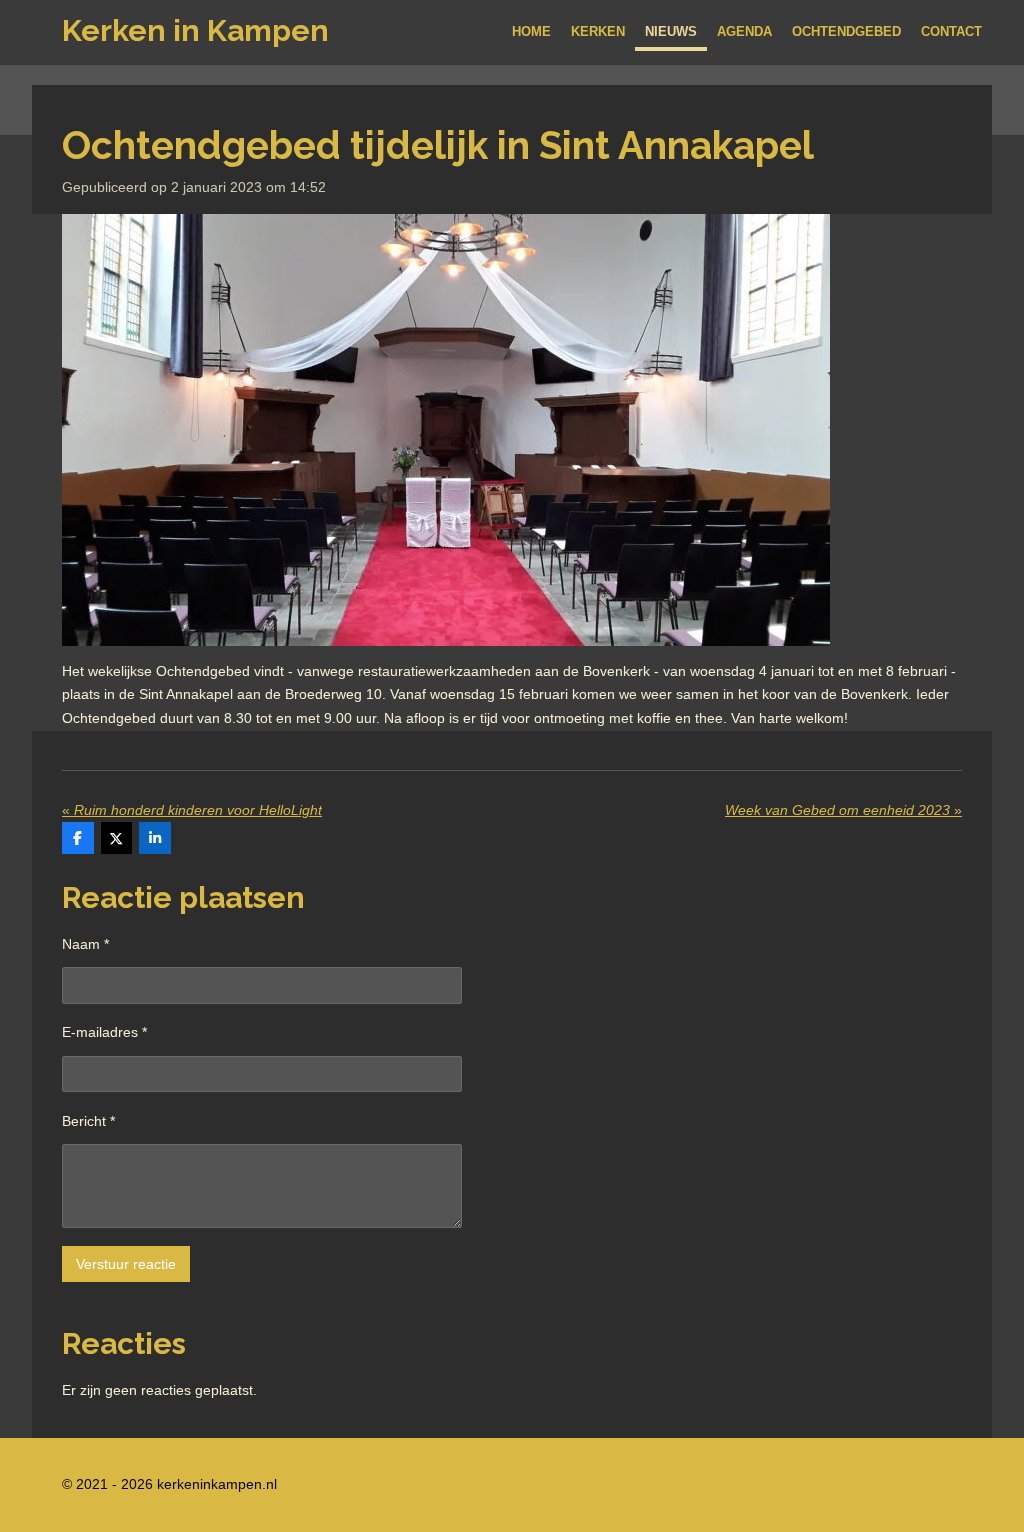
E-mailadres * (104, 1032)
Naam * (85, 944)
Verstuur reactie (126, 1264)
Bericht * (88, 1121)
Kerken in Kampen (195, 30)
